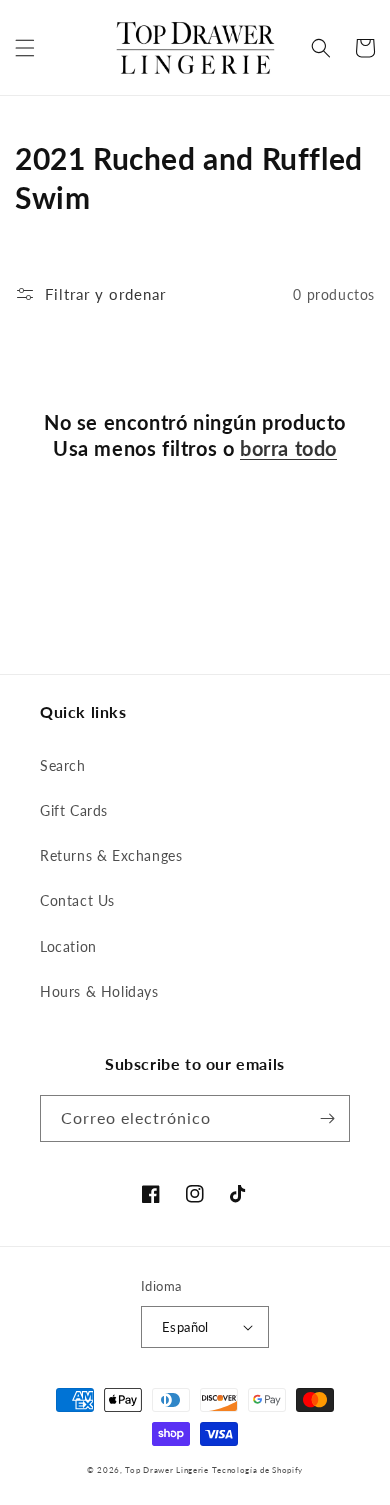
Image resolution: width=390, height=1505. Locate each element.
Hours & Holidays (99, 991)
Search (63, 765)
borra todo (288, 448)
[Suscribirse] (327, 1118)
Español (185, 1327)
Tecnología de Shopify (257, 1470)
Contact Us (77, 900)
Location (68, 946)
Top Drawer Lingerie (166, 1470)
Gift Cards (74, 810)
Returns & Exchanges (111, 855)
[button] (25, 48)
